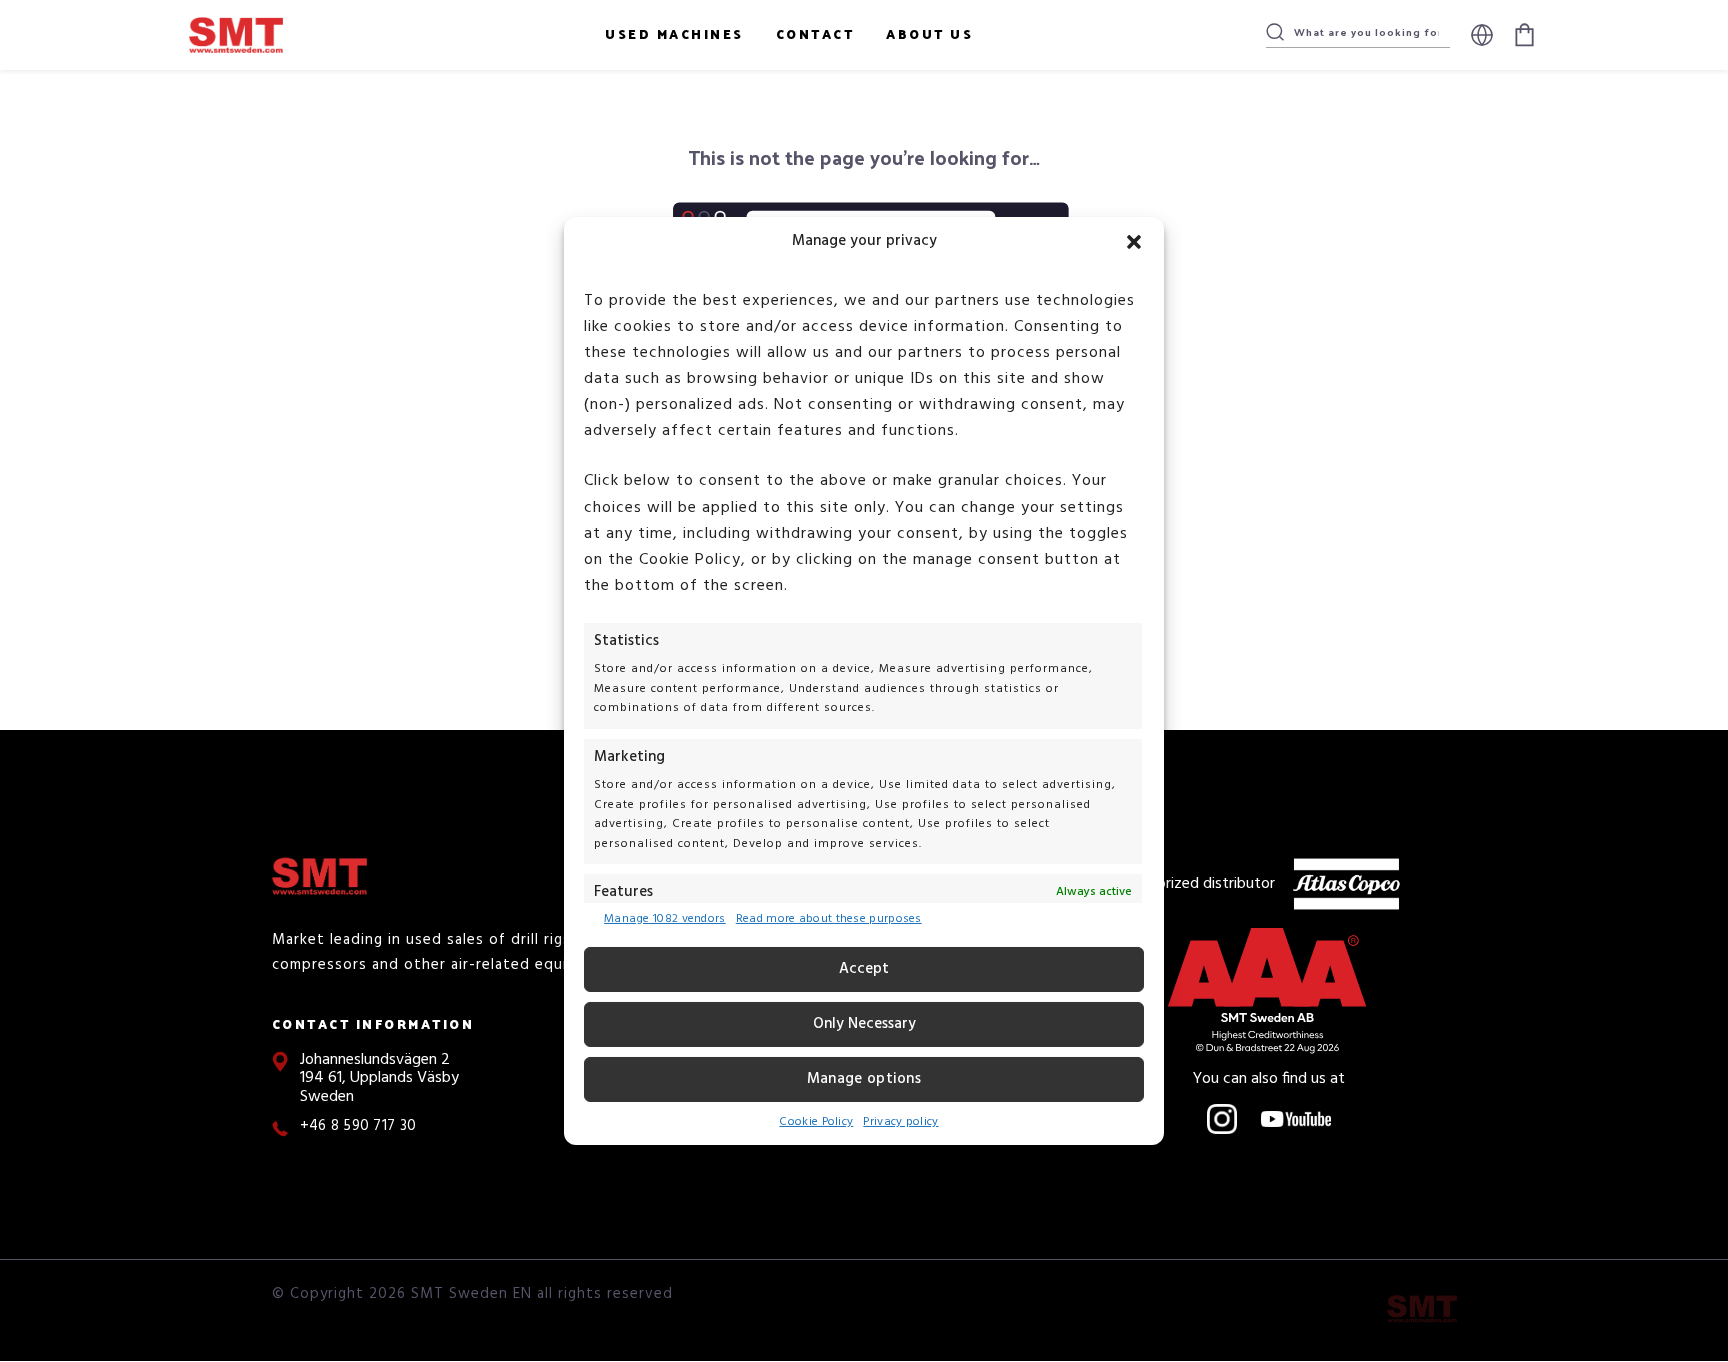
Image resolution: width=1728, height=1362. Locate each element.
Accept (864, 969)
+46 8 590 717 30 (358, 1126)
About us (929, 33)
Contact (815, 33)
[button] (1134, 242)
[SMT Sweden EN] (1422, 1309)
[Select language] (1482, 35)
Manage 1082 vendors (665, 920)
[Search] (1275, 32)
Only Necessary (864, 1024)
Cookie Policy (816, 1122)
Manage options (864, 1079)
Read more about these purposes (829, 920)
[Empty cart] (1524, 35)
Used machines (674, 33)
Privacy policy (900, 1122)
